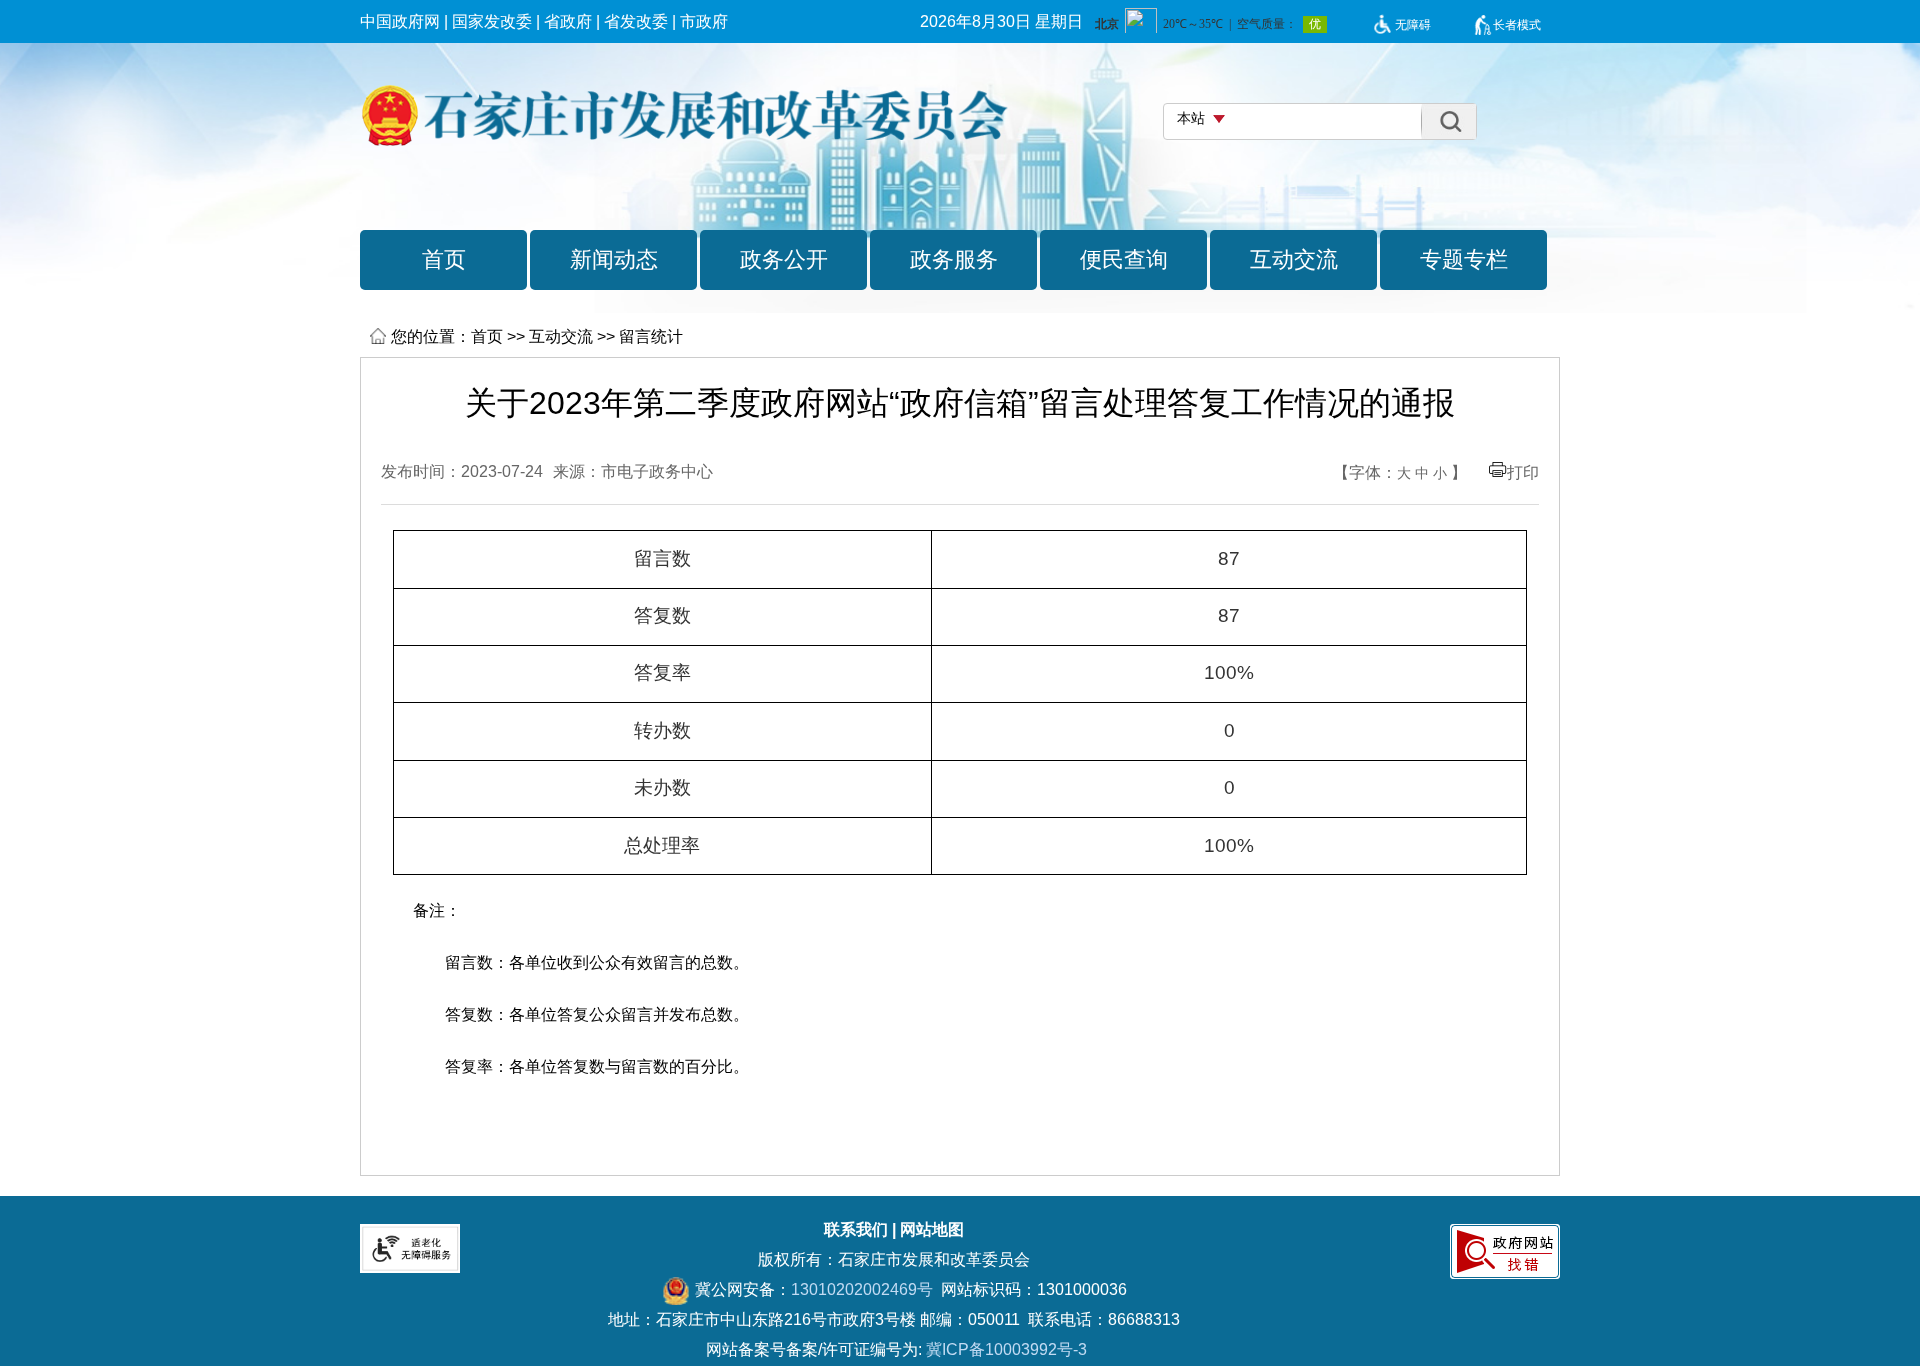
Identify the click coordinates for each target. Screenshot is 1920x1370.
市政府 (704, 21)
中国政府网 (400, 21)
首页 (487, 336)
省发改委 (636, 21)
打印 (1523, 472)
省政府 (568, 21)
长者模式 (1517, 25)
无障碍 (1413, 25)
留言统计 (651, 336)
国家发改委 (492, 21)
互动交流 (561, 336)
